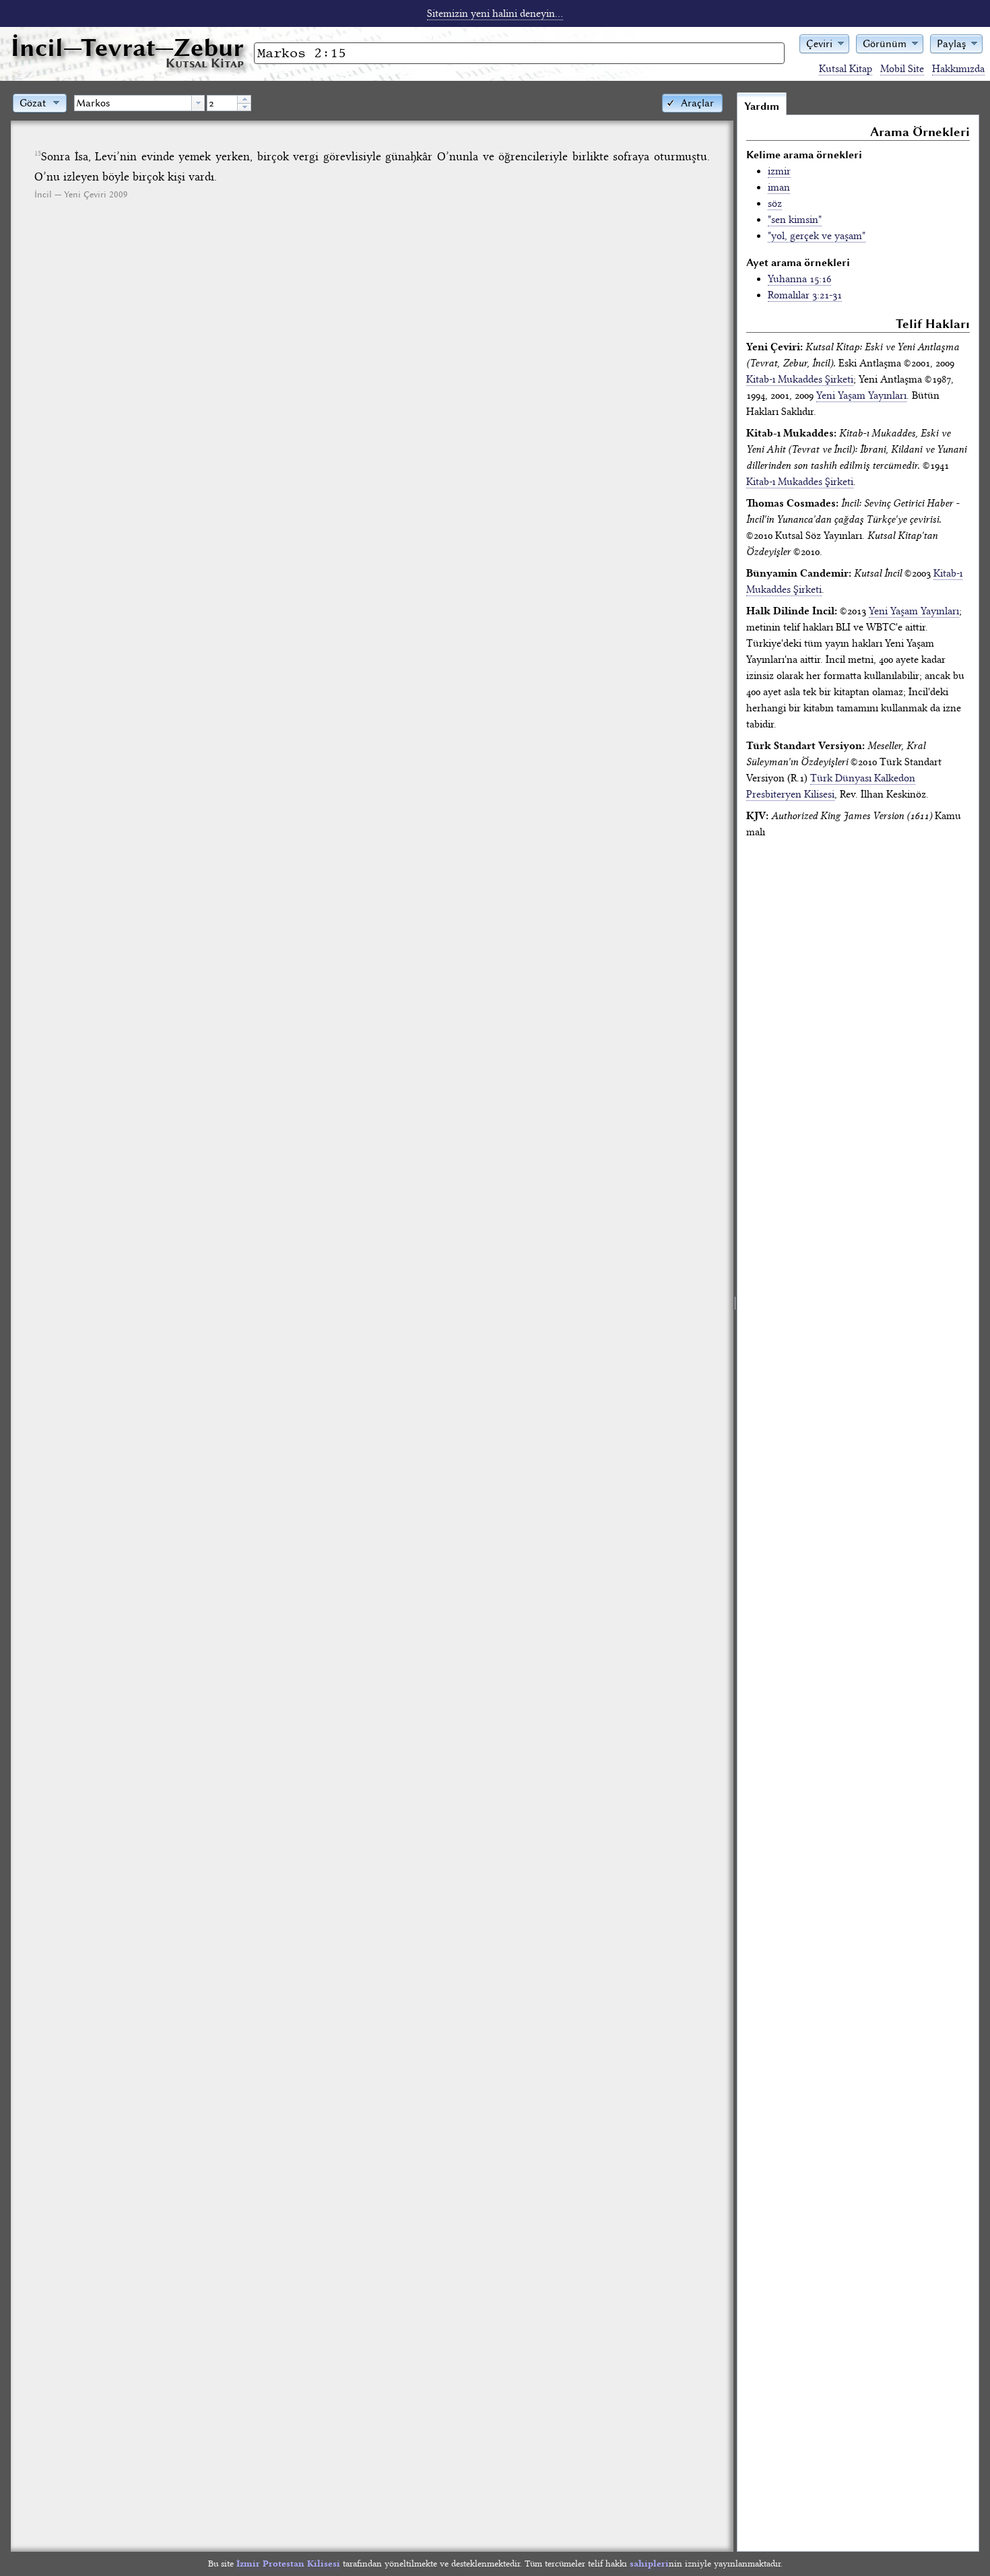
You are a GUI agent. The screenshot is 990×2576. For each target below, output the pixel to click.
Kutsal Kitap (846, 69)
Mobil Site (902, 69)
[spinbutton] (222, 103)
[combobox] (139, 103)
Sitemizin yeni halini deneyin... (495, 13)
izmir (779, 171)
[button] (824, 43)
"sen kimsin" (795, 220)
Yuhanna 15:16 (799, 279)
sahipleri (649, 2564)
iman (779, 187)
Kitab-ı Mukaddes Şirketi (800, 379)
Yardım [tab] (762, 106)
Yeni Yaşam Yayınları (861, 395)
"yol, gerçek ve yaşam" (817, 236)
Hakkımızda (958, 69)
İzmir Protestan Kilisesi (288, 2564)
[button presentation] (198, 103)
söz (775, 203)
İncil (127, 47)
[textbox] (133, 103)
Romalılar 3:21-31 (805, 295)
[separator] (735, 1322)
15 (38, 154)
